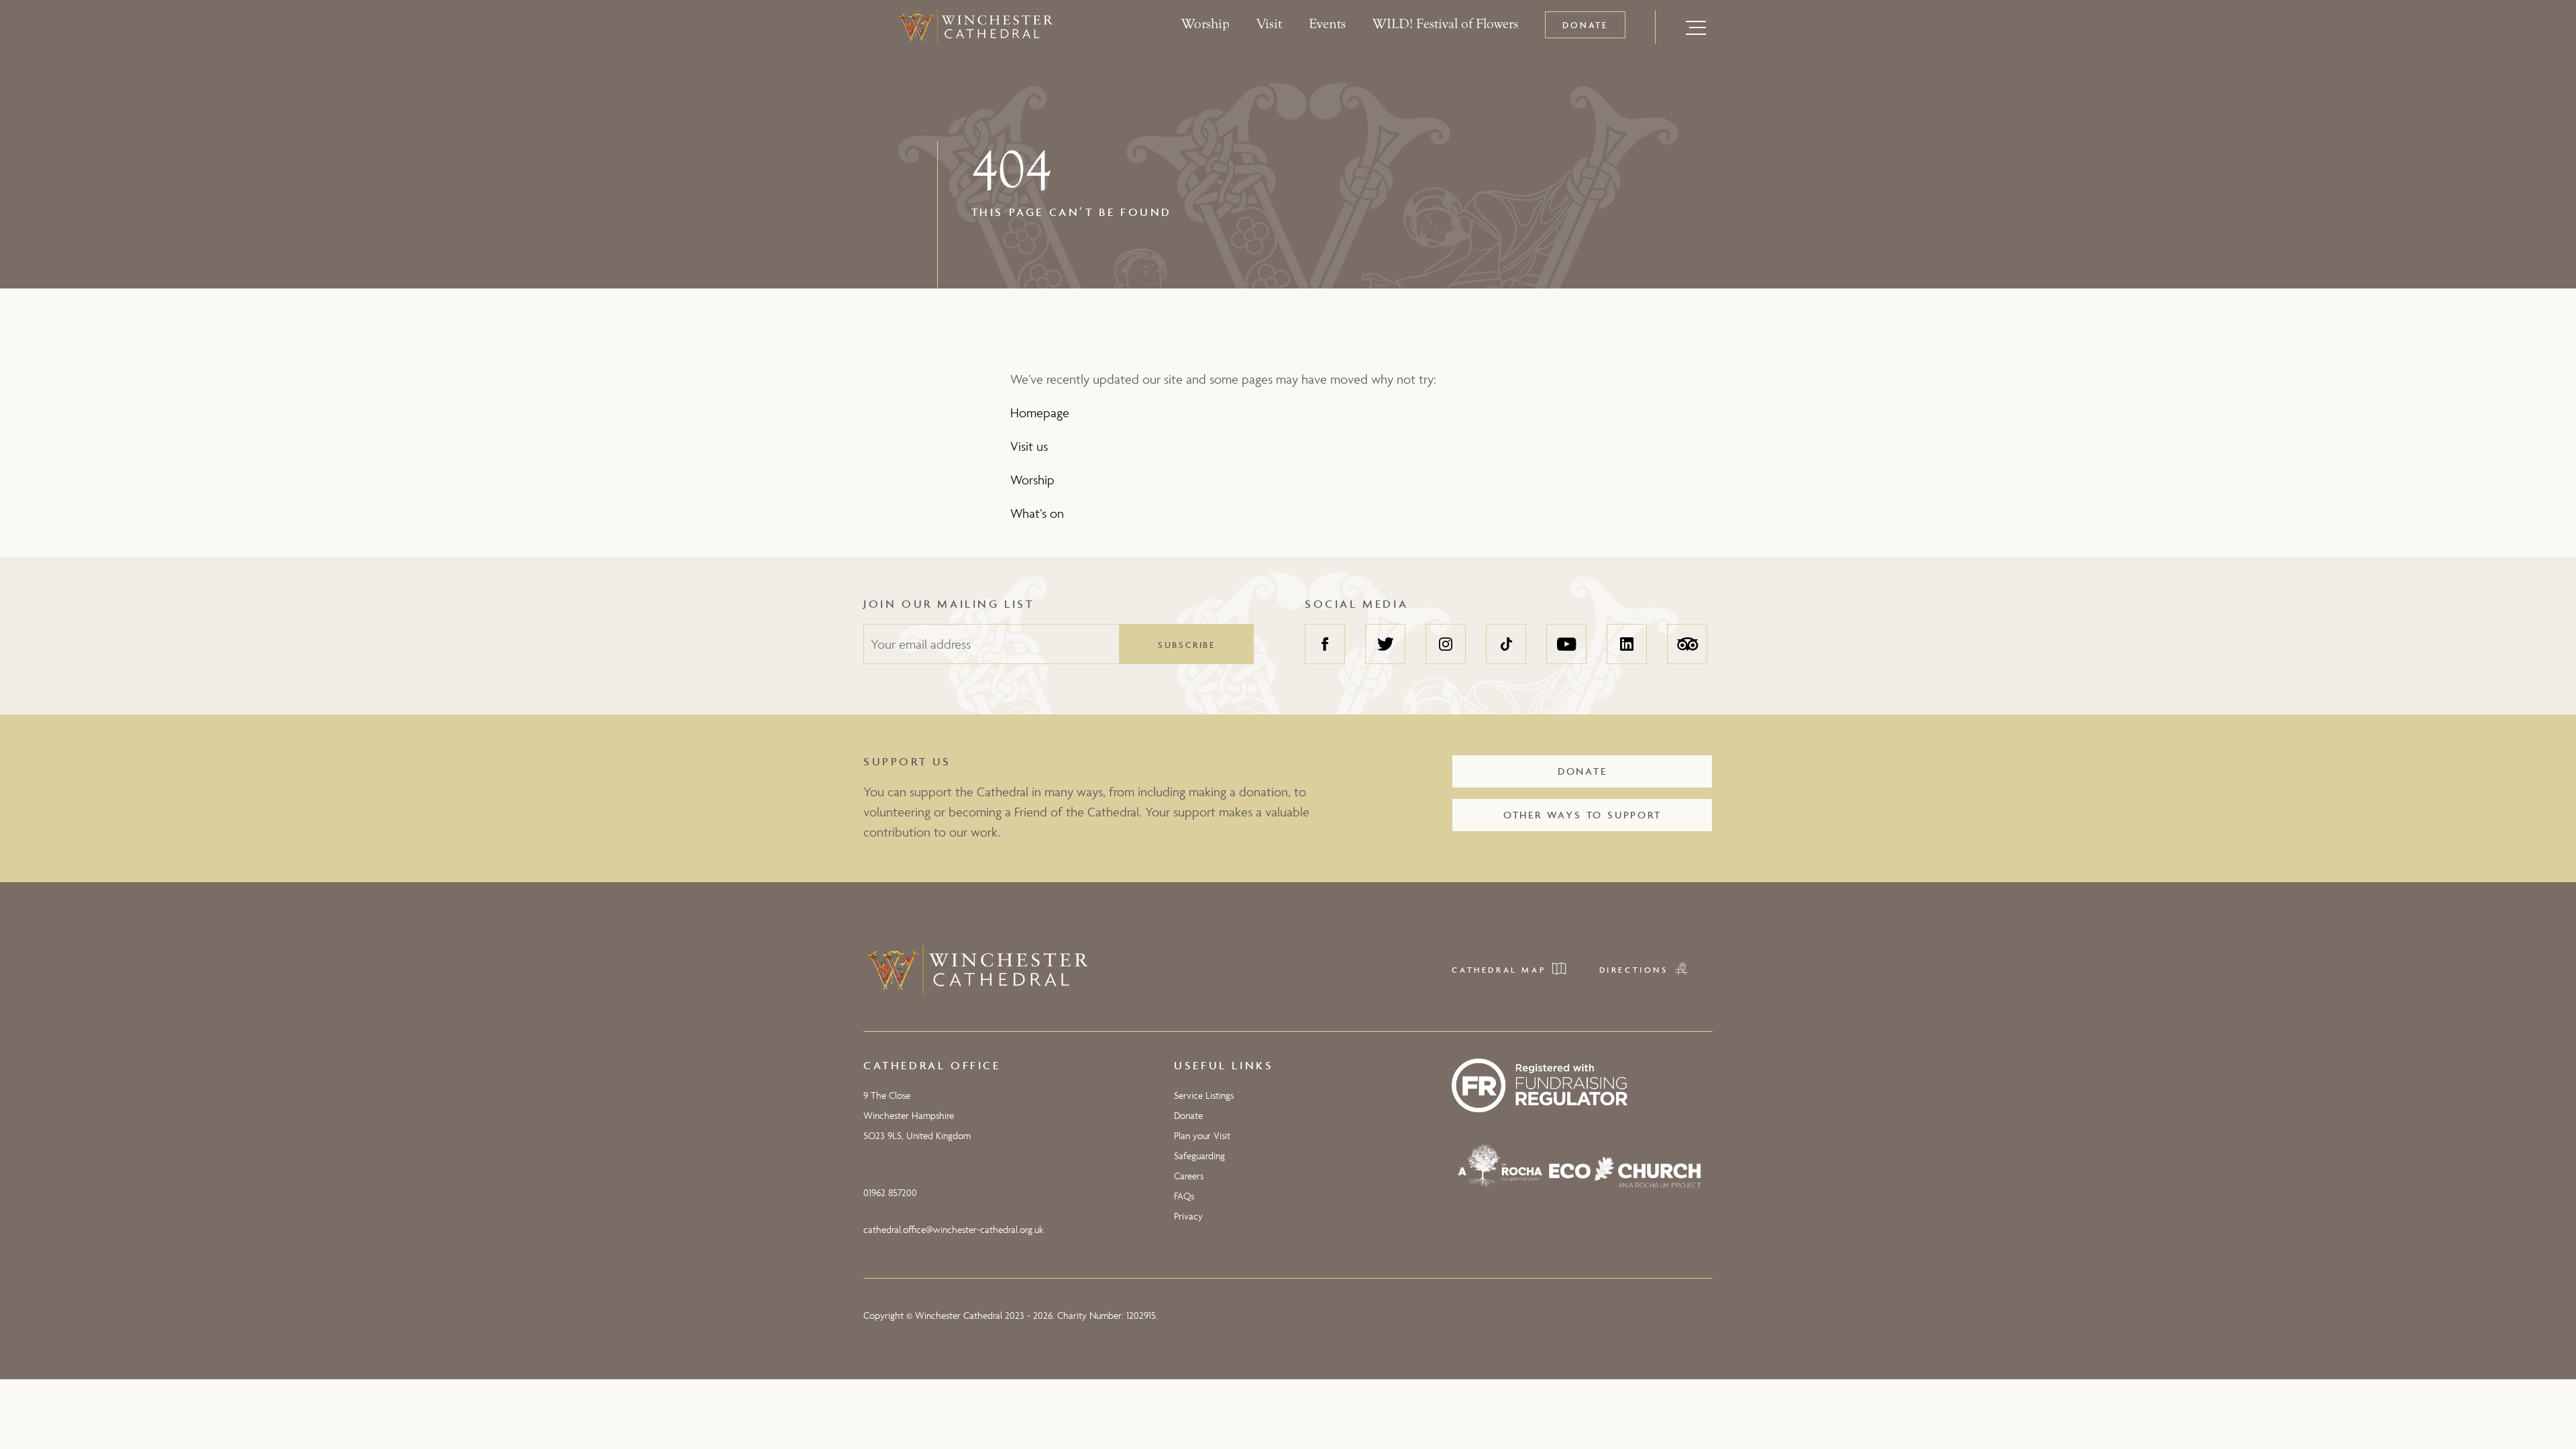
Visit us (1029, 446)
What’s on (1037, 513)
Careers (1189, 1176)
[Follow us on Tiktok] (1506, 644)
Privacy (1188, 1216)
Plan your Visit (1202, 1135)
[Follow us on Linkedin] (1627, 644)
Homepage (1040, 413)
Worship (1205, 24)
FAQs (1184, 1196)
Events (1327, 24)
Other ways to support (1582, 815)
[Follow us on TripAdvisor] (1687, 644)
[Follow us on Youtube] (1566, 644)
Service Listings (1204, 1095)
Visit (1269, 24)
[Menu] (1696, 27)
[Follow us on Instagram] (1446, 644)
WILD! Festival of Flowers (1445, 24)
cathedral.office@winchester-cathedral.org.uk (953, 1229)
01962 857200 (890, 1192)
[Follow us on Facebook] (1325, 644)
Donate (1585, 25)
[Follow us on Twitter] (1385, 644)
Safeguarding (1199, 1156)
